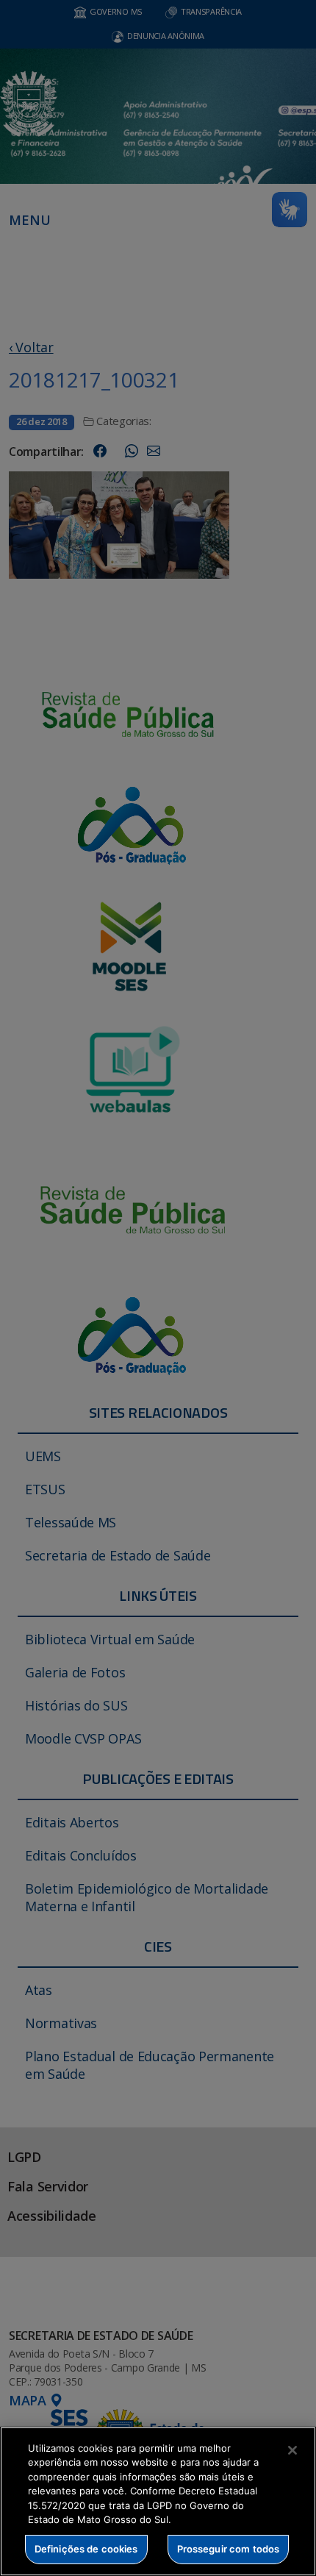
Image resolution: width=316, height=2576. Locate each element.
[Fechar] (292, 2450)
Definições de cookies (86, 2549)
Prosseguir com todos (229, 2549)
